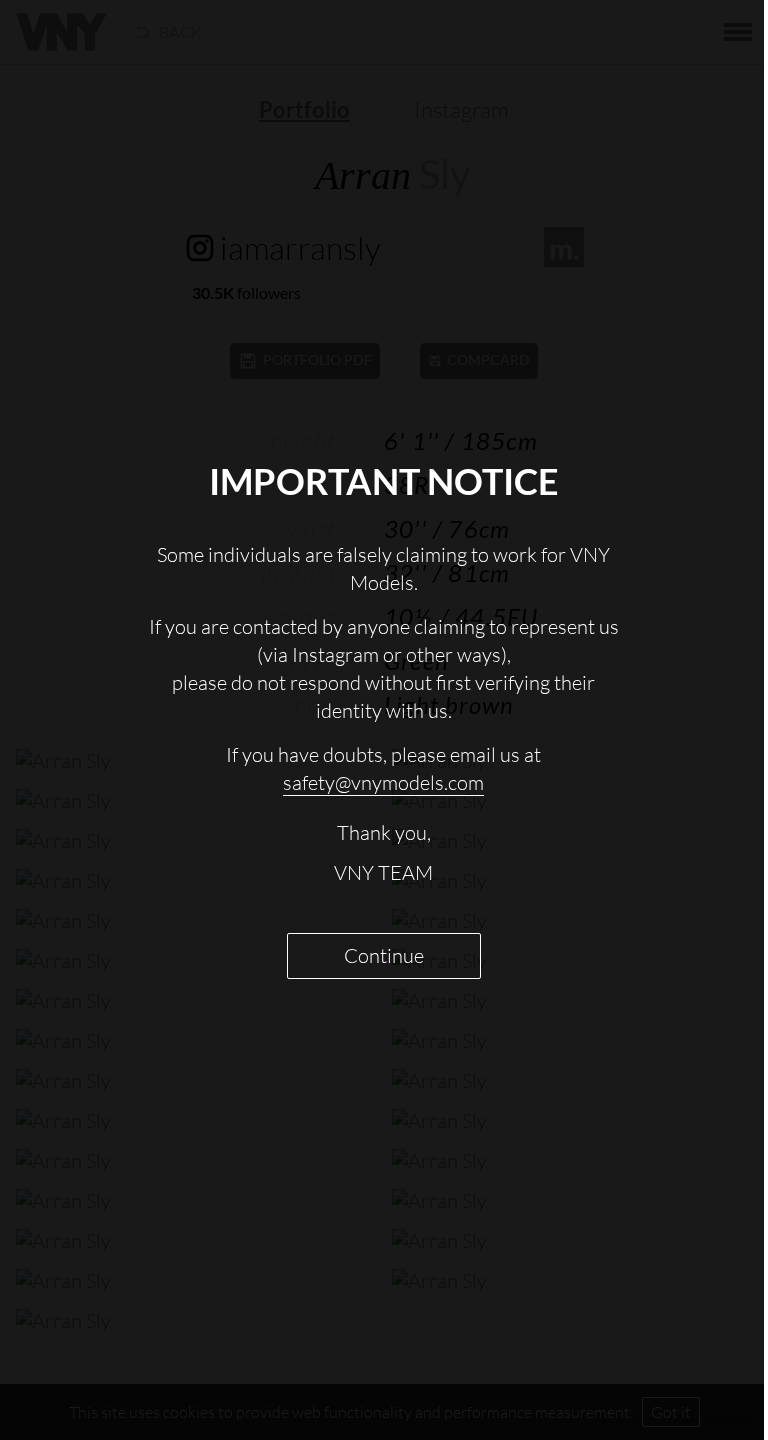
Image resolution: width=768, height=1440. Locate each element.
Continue (384, 955)
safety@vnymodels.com (383, 782)
